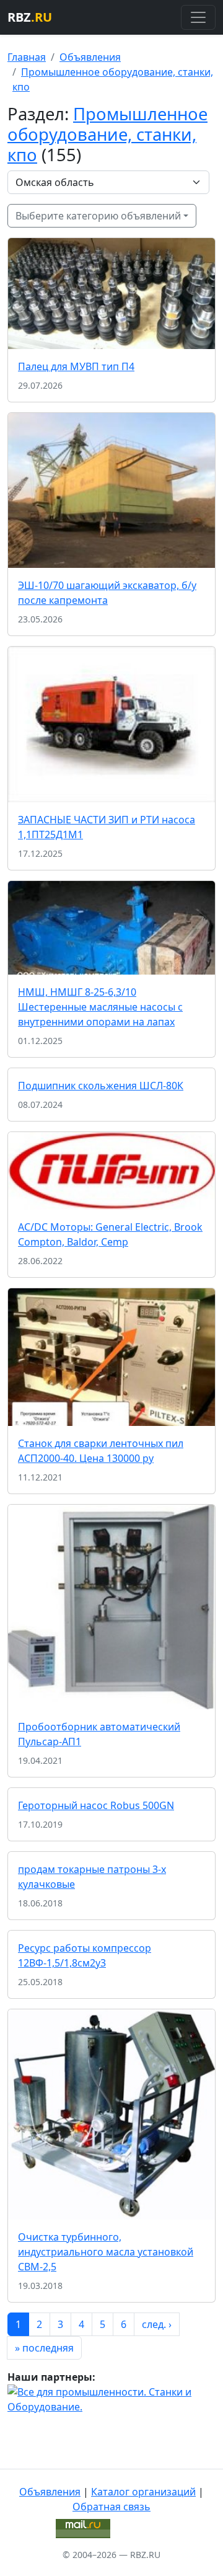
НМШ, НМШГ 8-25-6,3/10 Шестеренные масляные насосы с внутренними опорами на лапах (100, 1007)
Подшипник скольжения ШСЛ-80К (101, 1086)
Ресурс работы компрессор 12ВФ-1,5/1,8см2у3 (85, 1955)
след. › (157, 2324)
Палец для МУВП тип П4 (76, 366)
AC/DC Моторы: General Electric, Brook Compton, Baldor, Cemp (110, 1234)
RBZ (30, 17)
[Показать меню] (198, 17)
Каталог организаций (143, 2492)
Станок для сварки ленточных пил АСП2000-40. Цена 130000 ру (101, 1451)
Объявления (90, 57)
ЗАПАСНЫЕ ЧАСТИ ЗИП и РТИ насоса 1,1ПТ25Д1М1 (107, 827)
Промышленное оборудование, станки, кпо (107, 134)
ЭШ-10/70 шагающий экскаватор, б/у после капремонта (107, 593)
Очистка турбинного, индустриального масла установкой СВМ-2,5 (106, 2252)
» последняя (44, 2348)
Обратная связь (111, 2507)
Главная (27, 57)
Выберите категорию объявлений (98, 216)
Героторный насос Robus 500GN (96, 1805)
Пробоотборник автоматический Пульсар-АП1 (99, 1734)
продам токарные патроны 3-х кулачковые (92, 1877)
